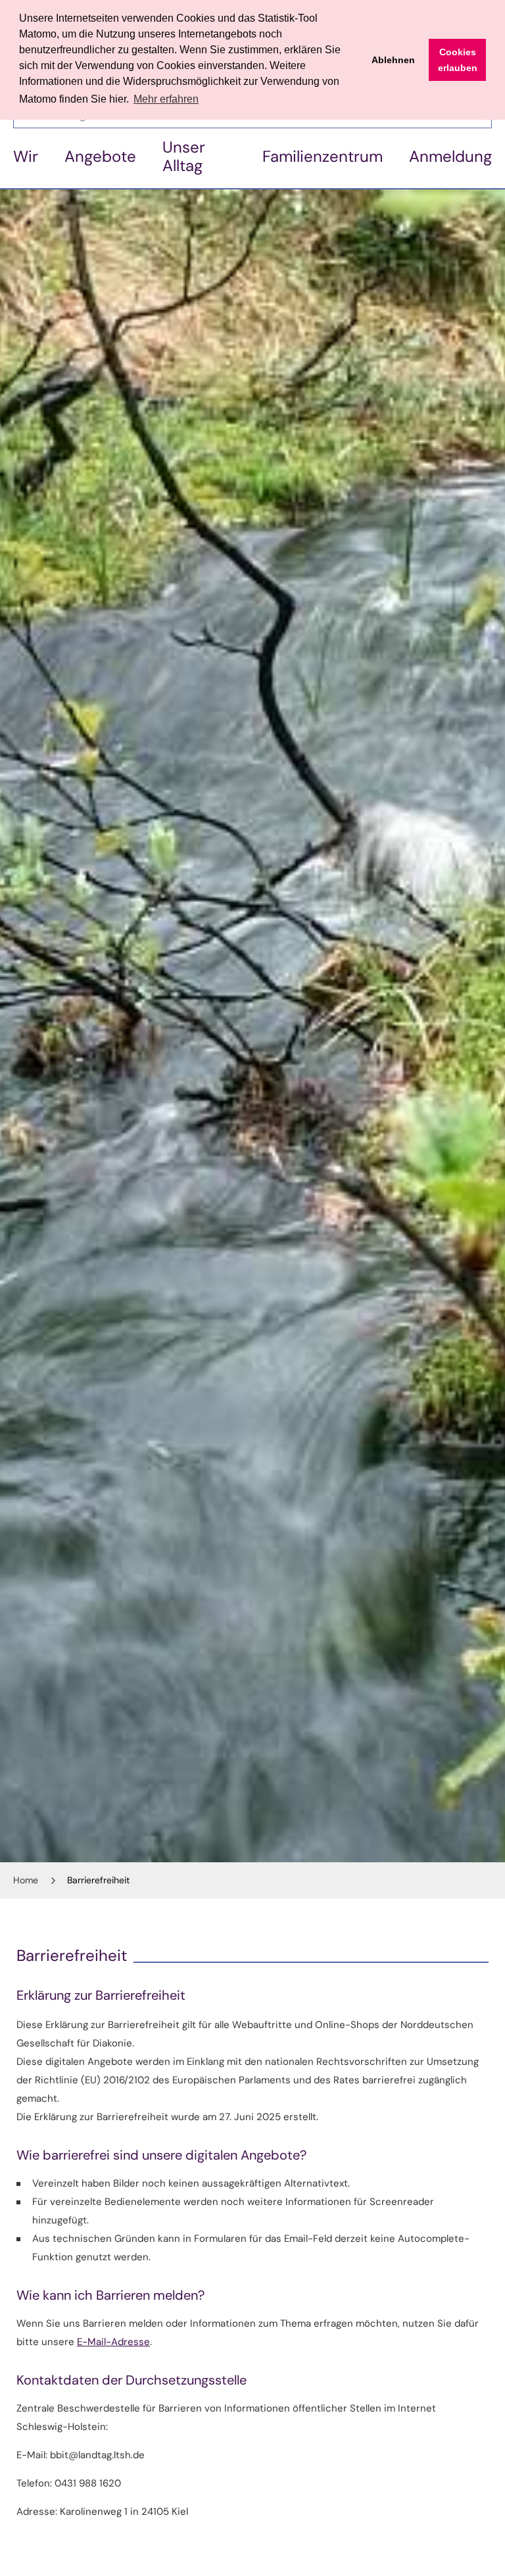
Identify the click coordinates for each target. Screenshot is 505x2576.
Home (26, 1880)
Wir (26, 156)
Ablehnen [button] (393, 60)
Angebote (100, 156)
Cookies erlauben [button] (458, 60)
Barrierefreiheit (98, 1880)
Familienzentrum (323, 156)
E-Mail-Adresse (113, 2342)
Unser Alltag (184, 156)
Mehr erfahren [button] (166, 99)
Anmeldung (450, 156)
